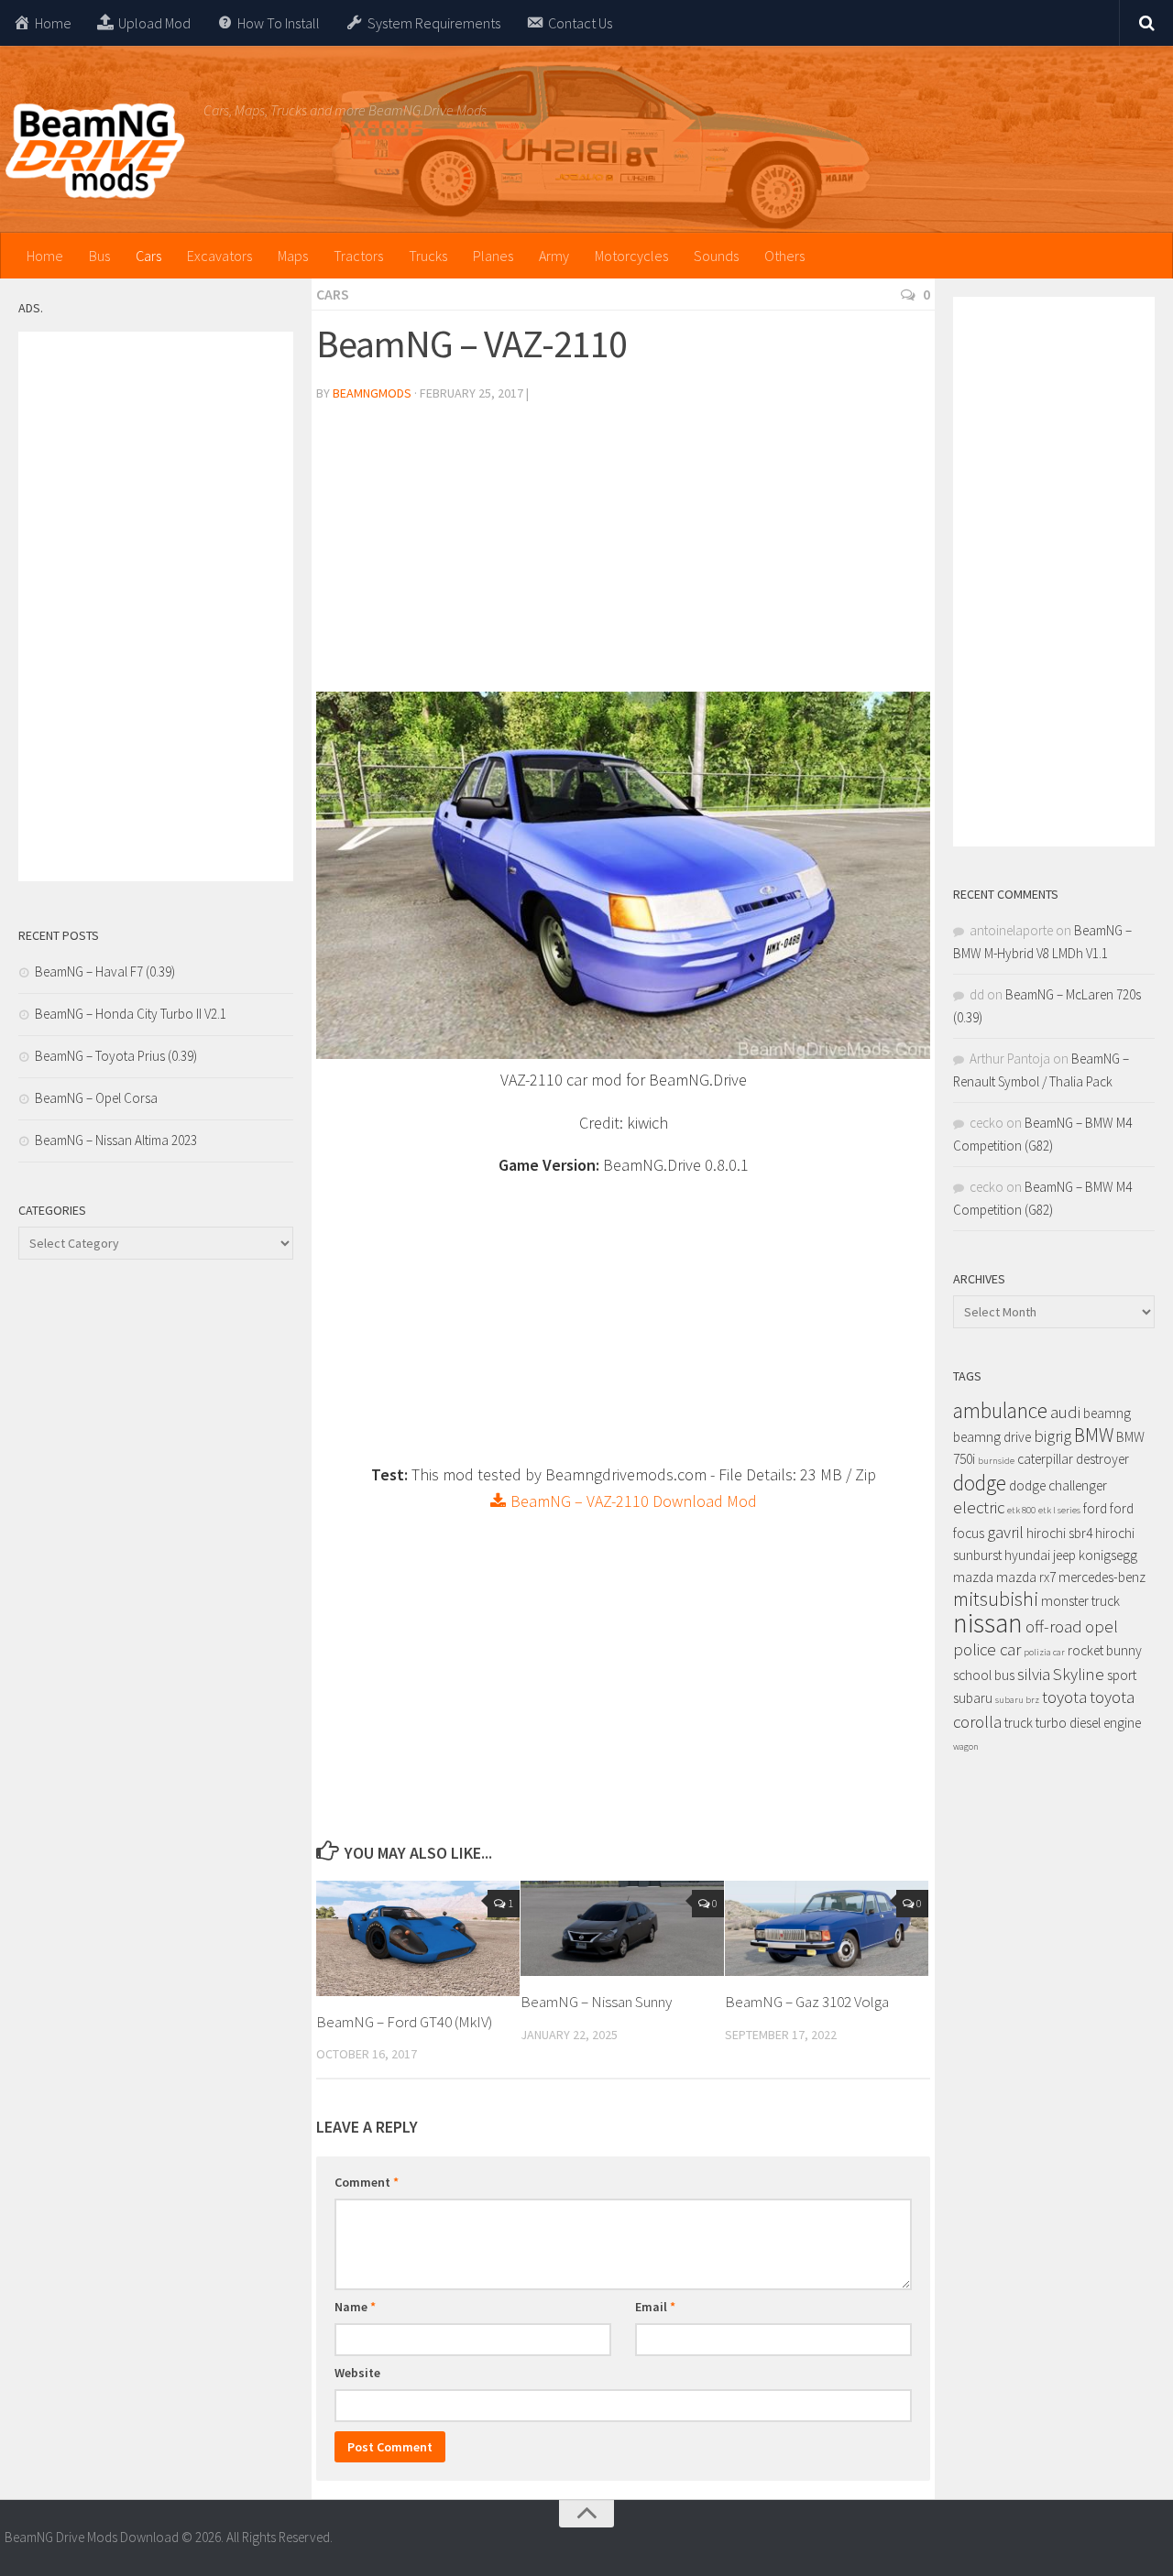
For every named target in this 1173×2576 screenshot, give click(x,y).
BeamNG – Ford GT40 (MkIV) (404, 2022)
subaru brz (1017, 1700)
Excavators (219, 256)
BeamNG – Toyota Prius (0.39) (116, 1056)
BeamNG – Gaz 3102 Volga (807, 2002)
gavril (1005, 1532)
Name (355, 2307)
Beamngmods (372, 393)
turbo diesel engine (1088, 1723)
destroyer (1102, 1459)
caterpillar (1045, 1459)
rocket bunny (1105, 1650)
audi (1065, 1412)
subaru (973, 1698)
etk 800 (1021, 1510)
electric (979, 1507)
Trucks (428, 256)
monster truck (1080, 1601)
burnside (996, 1461)
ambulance (1000, 1410)
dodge (980, 1483)
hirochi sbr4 (1059, 1533)
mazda (973, 1577)
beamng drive (992, 1437)
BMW (1094, 1435)
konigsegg (1108, 1555)
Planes (493, 256)
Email (655, 2307)
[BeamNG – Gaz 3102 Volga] (827, 1929)
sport (1122, 1675)
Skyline (1079, 1674)
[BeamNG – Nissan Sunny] (622, 1929)
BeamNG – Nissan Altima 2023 (116, 1140)
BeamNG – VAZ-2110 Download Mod (632, 1501)
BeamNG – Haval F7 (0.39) (105, 971)
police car (987, 1649)
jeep (1064, 1555)
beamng (1107, 1413)
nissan (988, 1623)
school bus (984, 1675)
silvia (1034, 1674)
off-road (1054, 1626)
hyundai (1027, 1555)
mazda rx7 (1026, 1577)
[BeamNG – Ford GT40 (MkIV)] (418, 1938)
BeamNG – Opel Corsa (96, 1098)
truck (1019, 1723)
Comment (367, 2182)
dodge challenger (1058, 1485)
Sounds (716, 256)
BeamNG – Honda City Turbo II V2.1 (131, 1014)
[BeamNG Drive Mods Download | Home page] (95, 151)
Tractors (358, 256)
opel (1102, 1626)
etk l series (1059, 1510)
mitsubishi (996, 1599)
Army (554, 256)
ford (1095, 1508)
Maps (293, 256)
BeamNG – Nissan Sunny (596, 2002)
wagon (966, 1746)
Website (357, 2373)
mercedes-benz (1102, 1577)
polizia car (1044, 1652)
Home (45, 256)
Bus (99, 256)
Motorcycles (631, 256)
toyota (1064, 1697)
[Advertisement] (623, 554)
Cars (148, 256)
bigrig (1052, 1436)
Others (784, 256)
